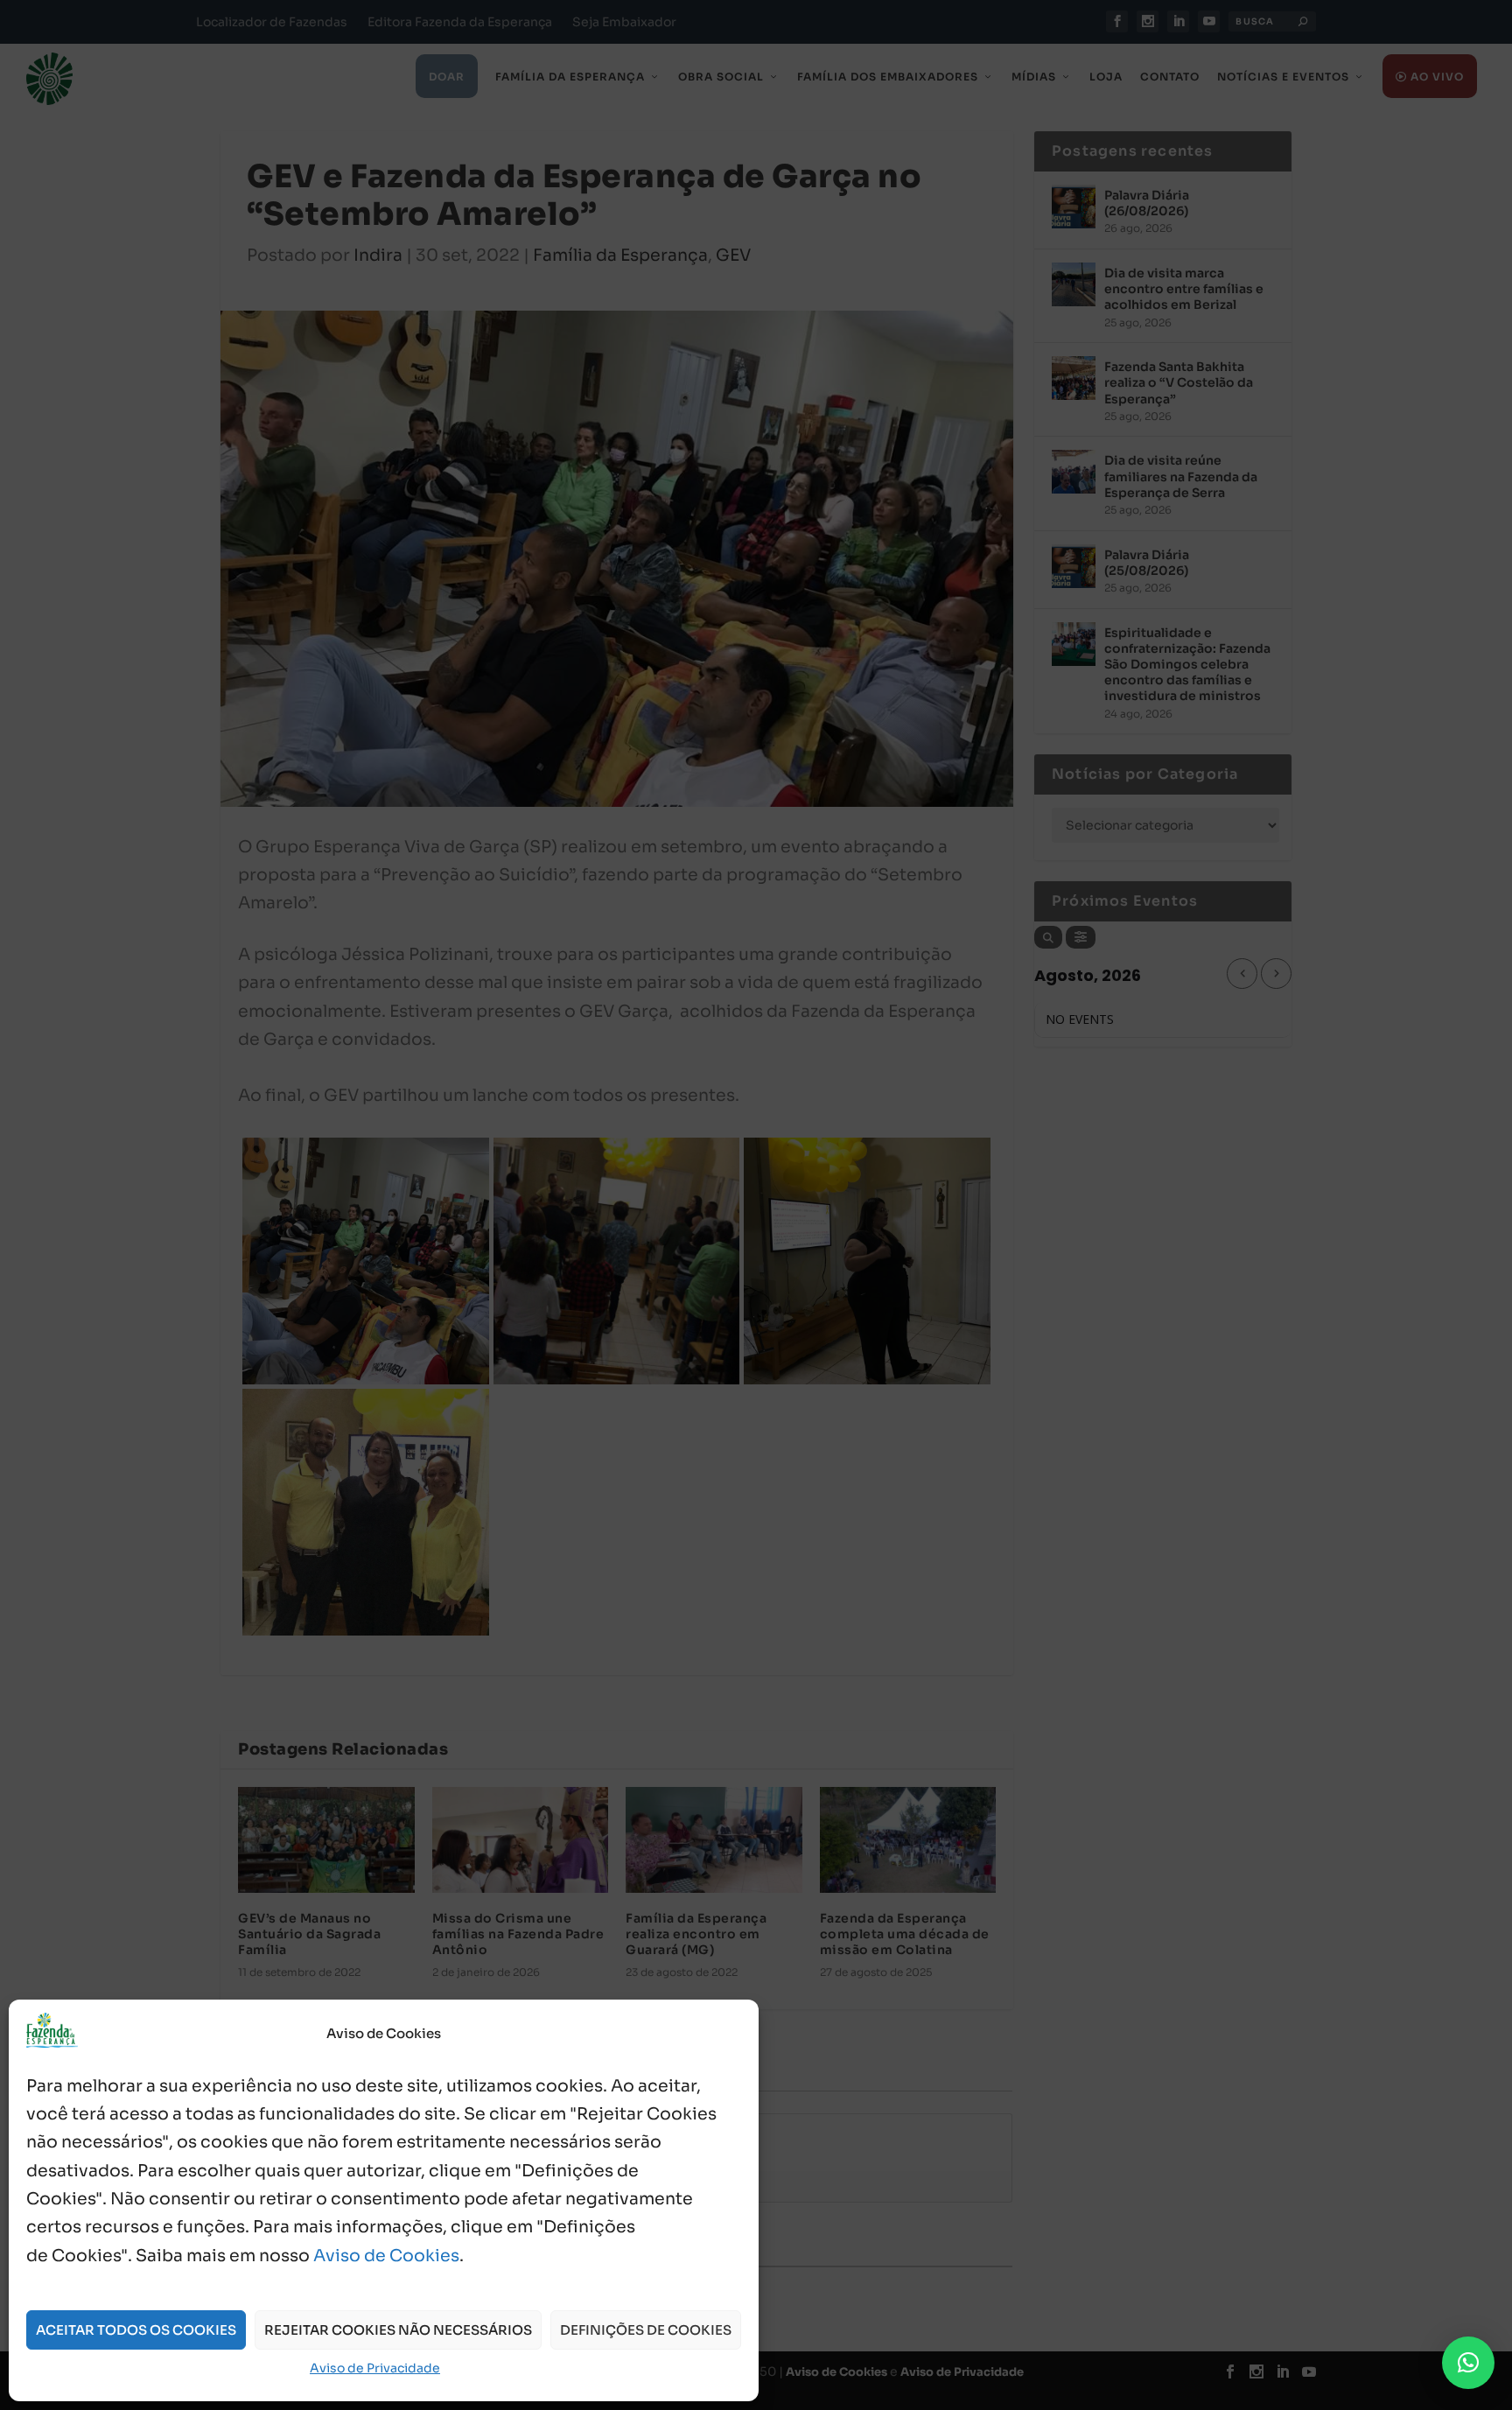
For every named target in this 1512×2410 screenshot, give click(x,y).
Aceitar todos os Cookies (136, 2330)
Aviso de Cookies (386, 2256)
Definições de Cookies (646, 2330)
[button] (1468, 2363)
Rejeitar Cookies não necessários (398, 2330)
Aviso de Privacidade (375, 2368)
